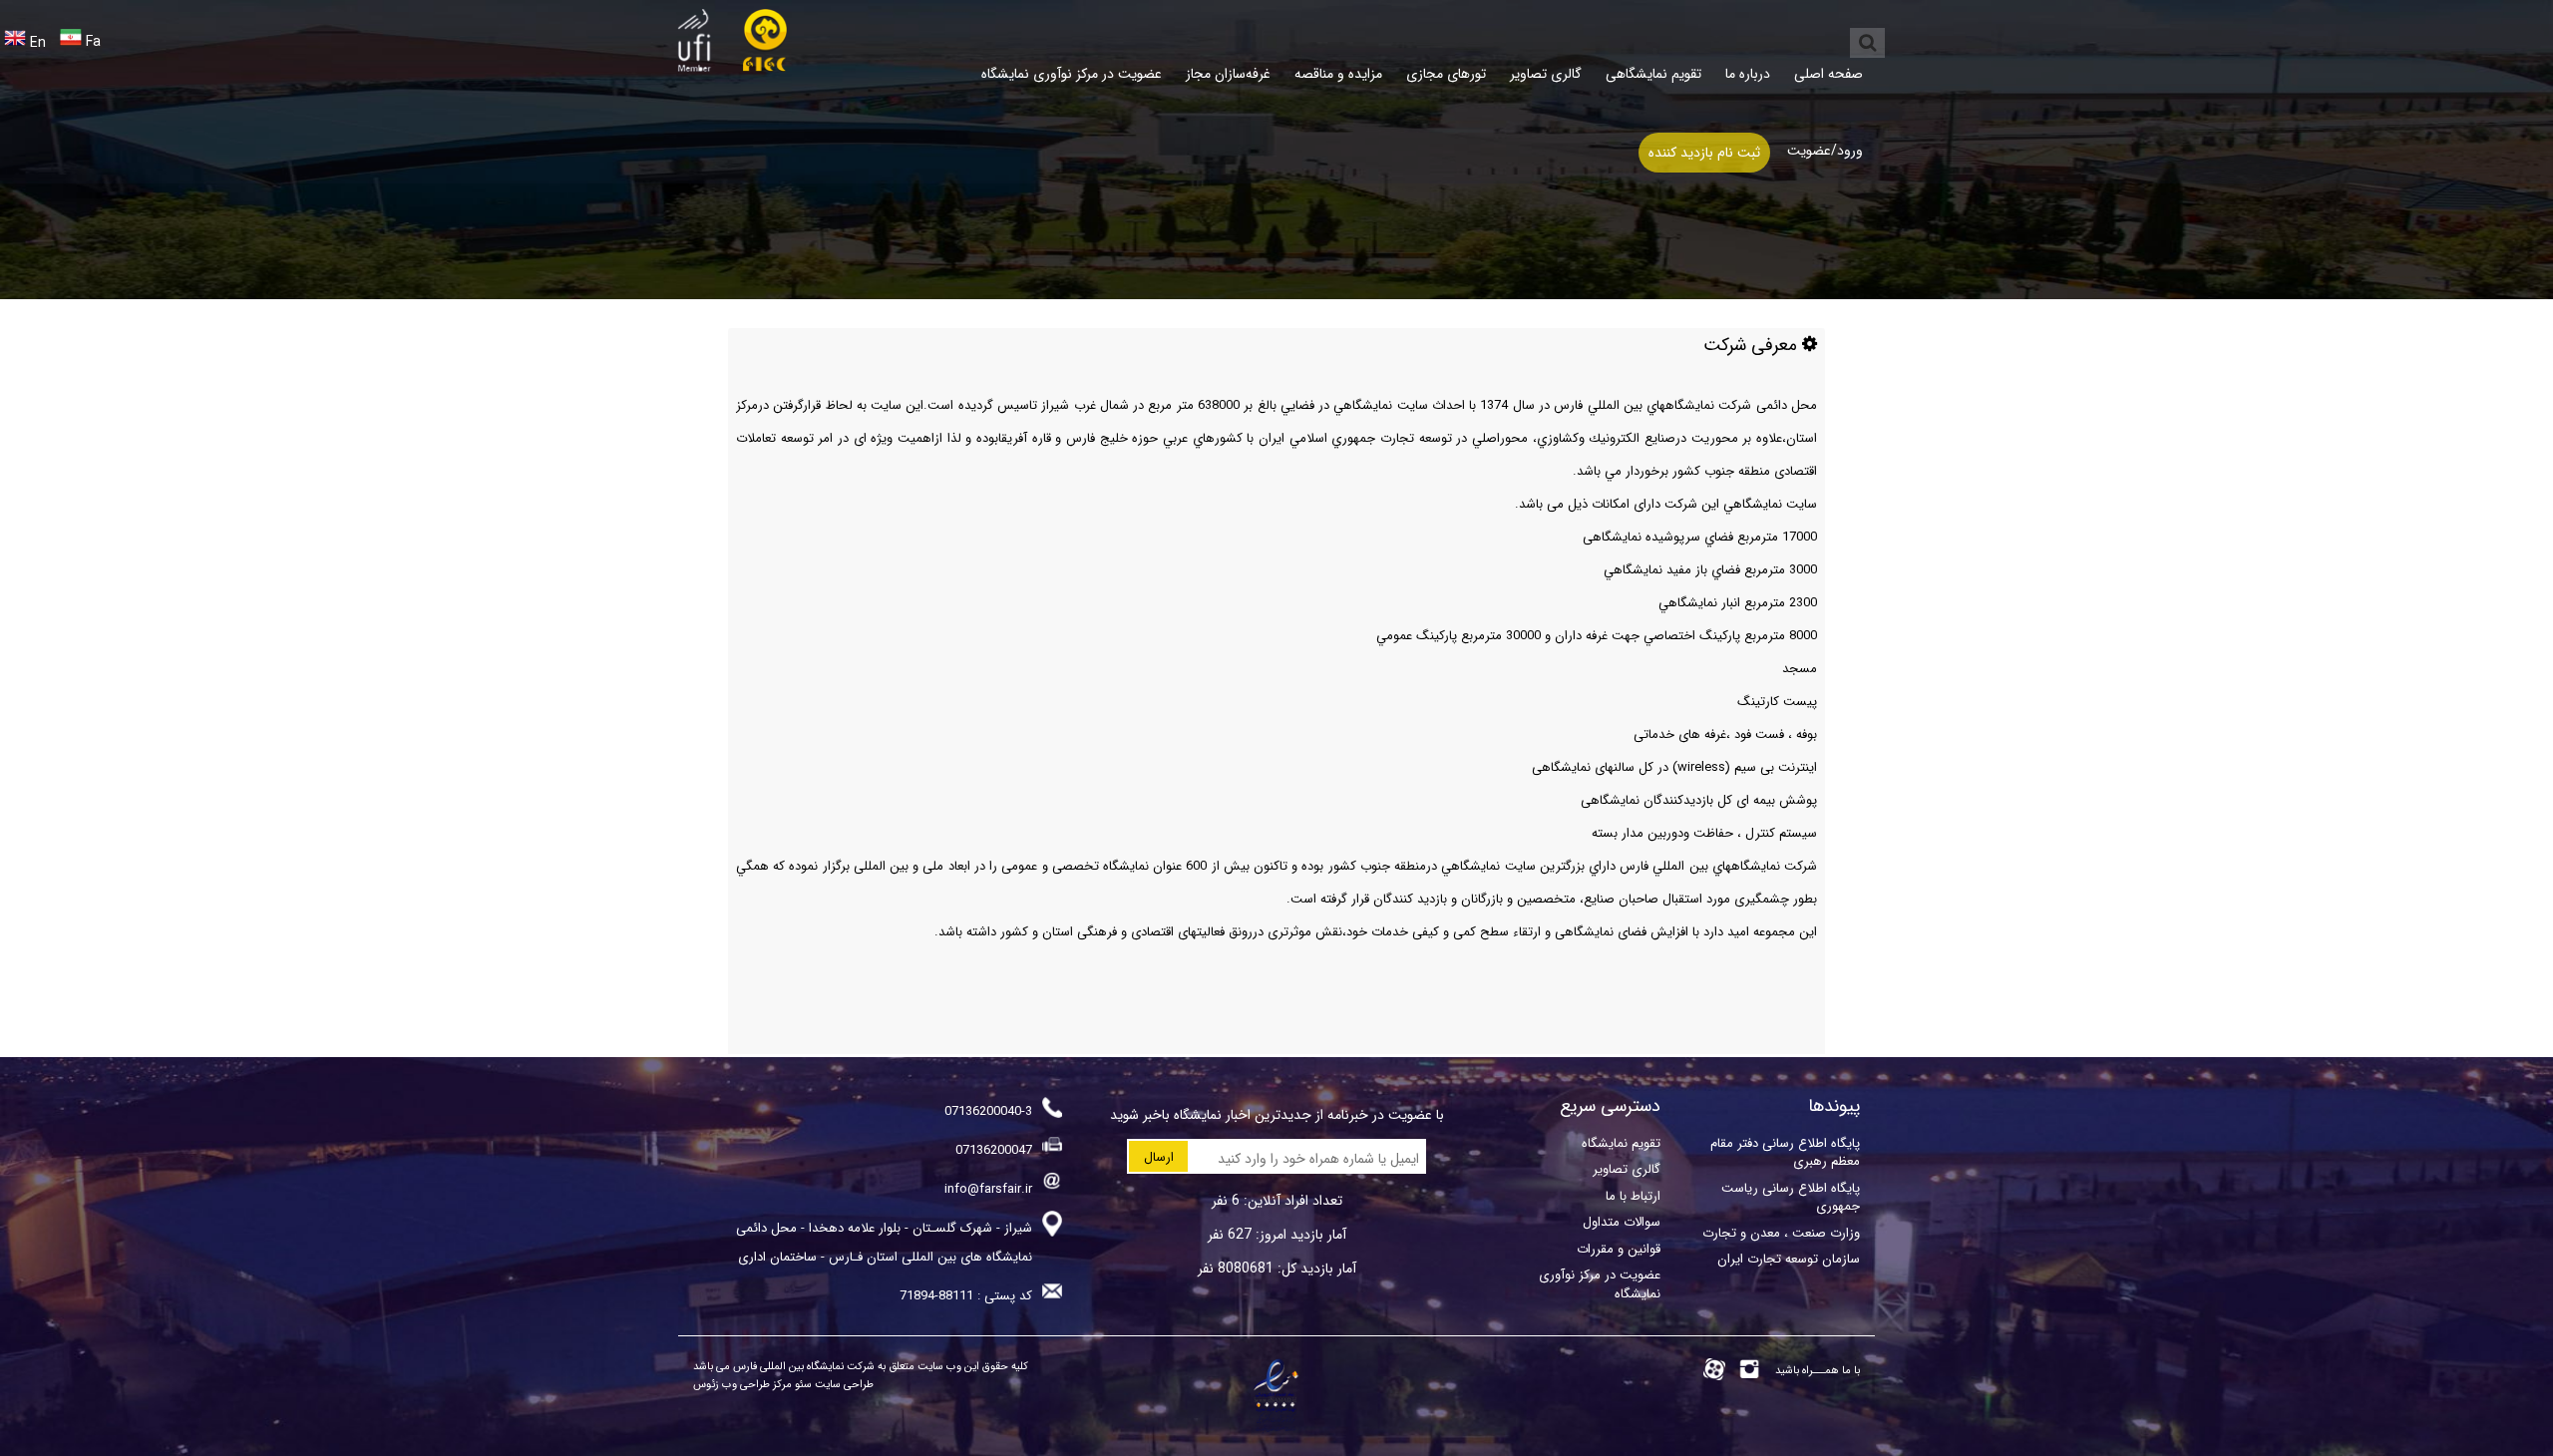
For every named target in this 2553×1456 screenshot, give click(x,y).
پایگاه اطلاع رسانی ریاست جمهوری (1791, 1197)
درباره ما (1748, 74)
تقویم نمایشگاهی (1653, 74)
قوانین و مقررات (1619, 1249)
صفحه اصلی (1828, 74)
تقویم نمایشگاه (1621, 1143)
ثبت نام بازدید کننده (1704, 153)
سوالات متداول (1622, 1222)
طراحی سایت (843, 1385)
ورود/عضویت (1825, 151)
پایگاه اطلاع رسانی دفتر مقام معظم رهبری (1785, 1152)
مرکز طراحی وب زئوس (742, 1385)
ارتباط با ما (1633, 1196)
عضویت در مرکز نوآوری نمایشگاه (1072, 74)
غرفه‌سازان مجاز (1228, 74)
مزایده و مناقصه (1338, 74)
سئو (802, 1385)
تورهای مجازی (1446, 74)
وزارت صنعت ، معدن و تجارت (1781, 1233)
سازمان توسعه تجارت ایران (1789, 1259)
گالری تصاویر (1546, 74)
